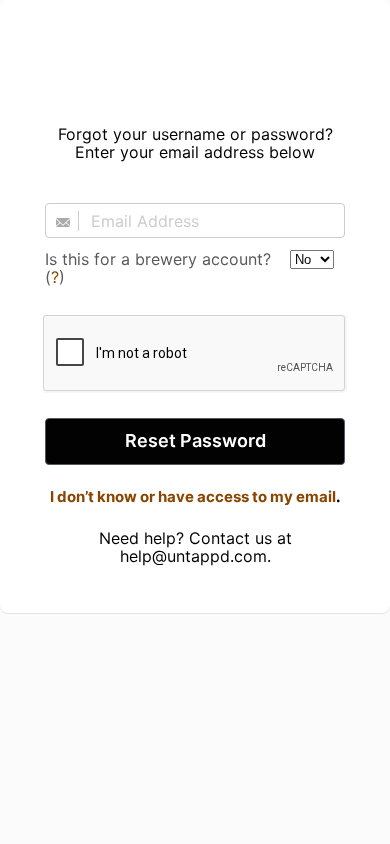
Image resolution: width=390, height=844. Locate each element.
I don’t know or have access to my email (193, 496)
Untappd (195, 56)
